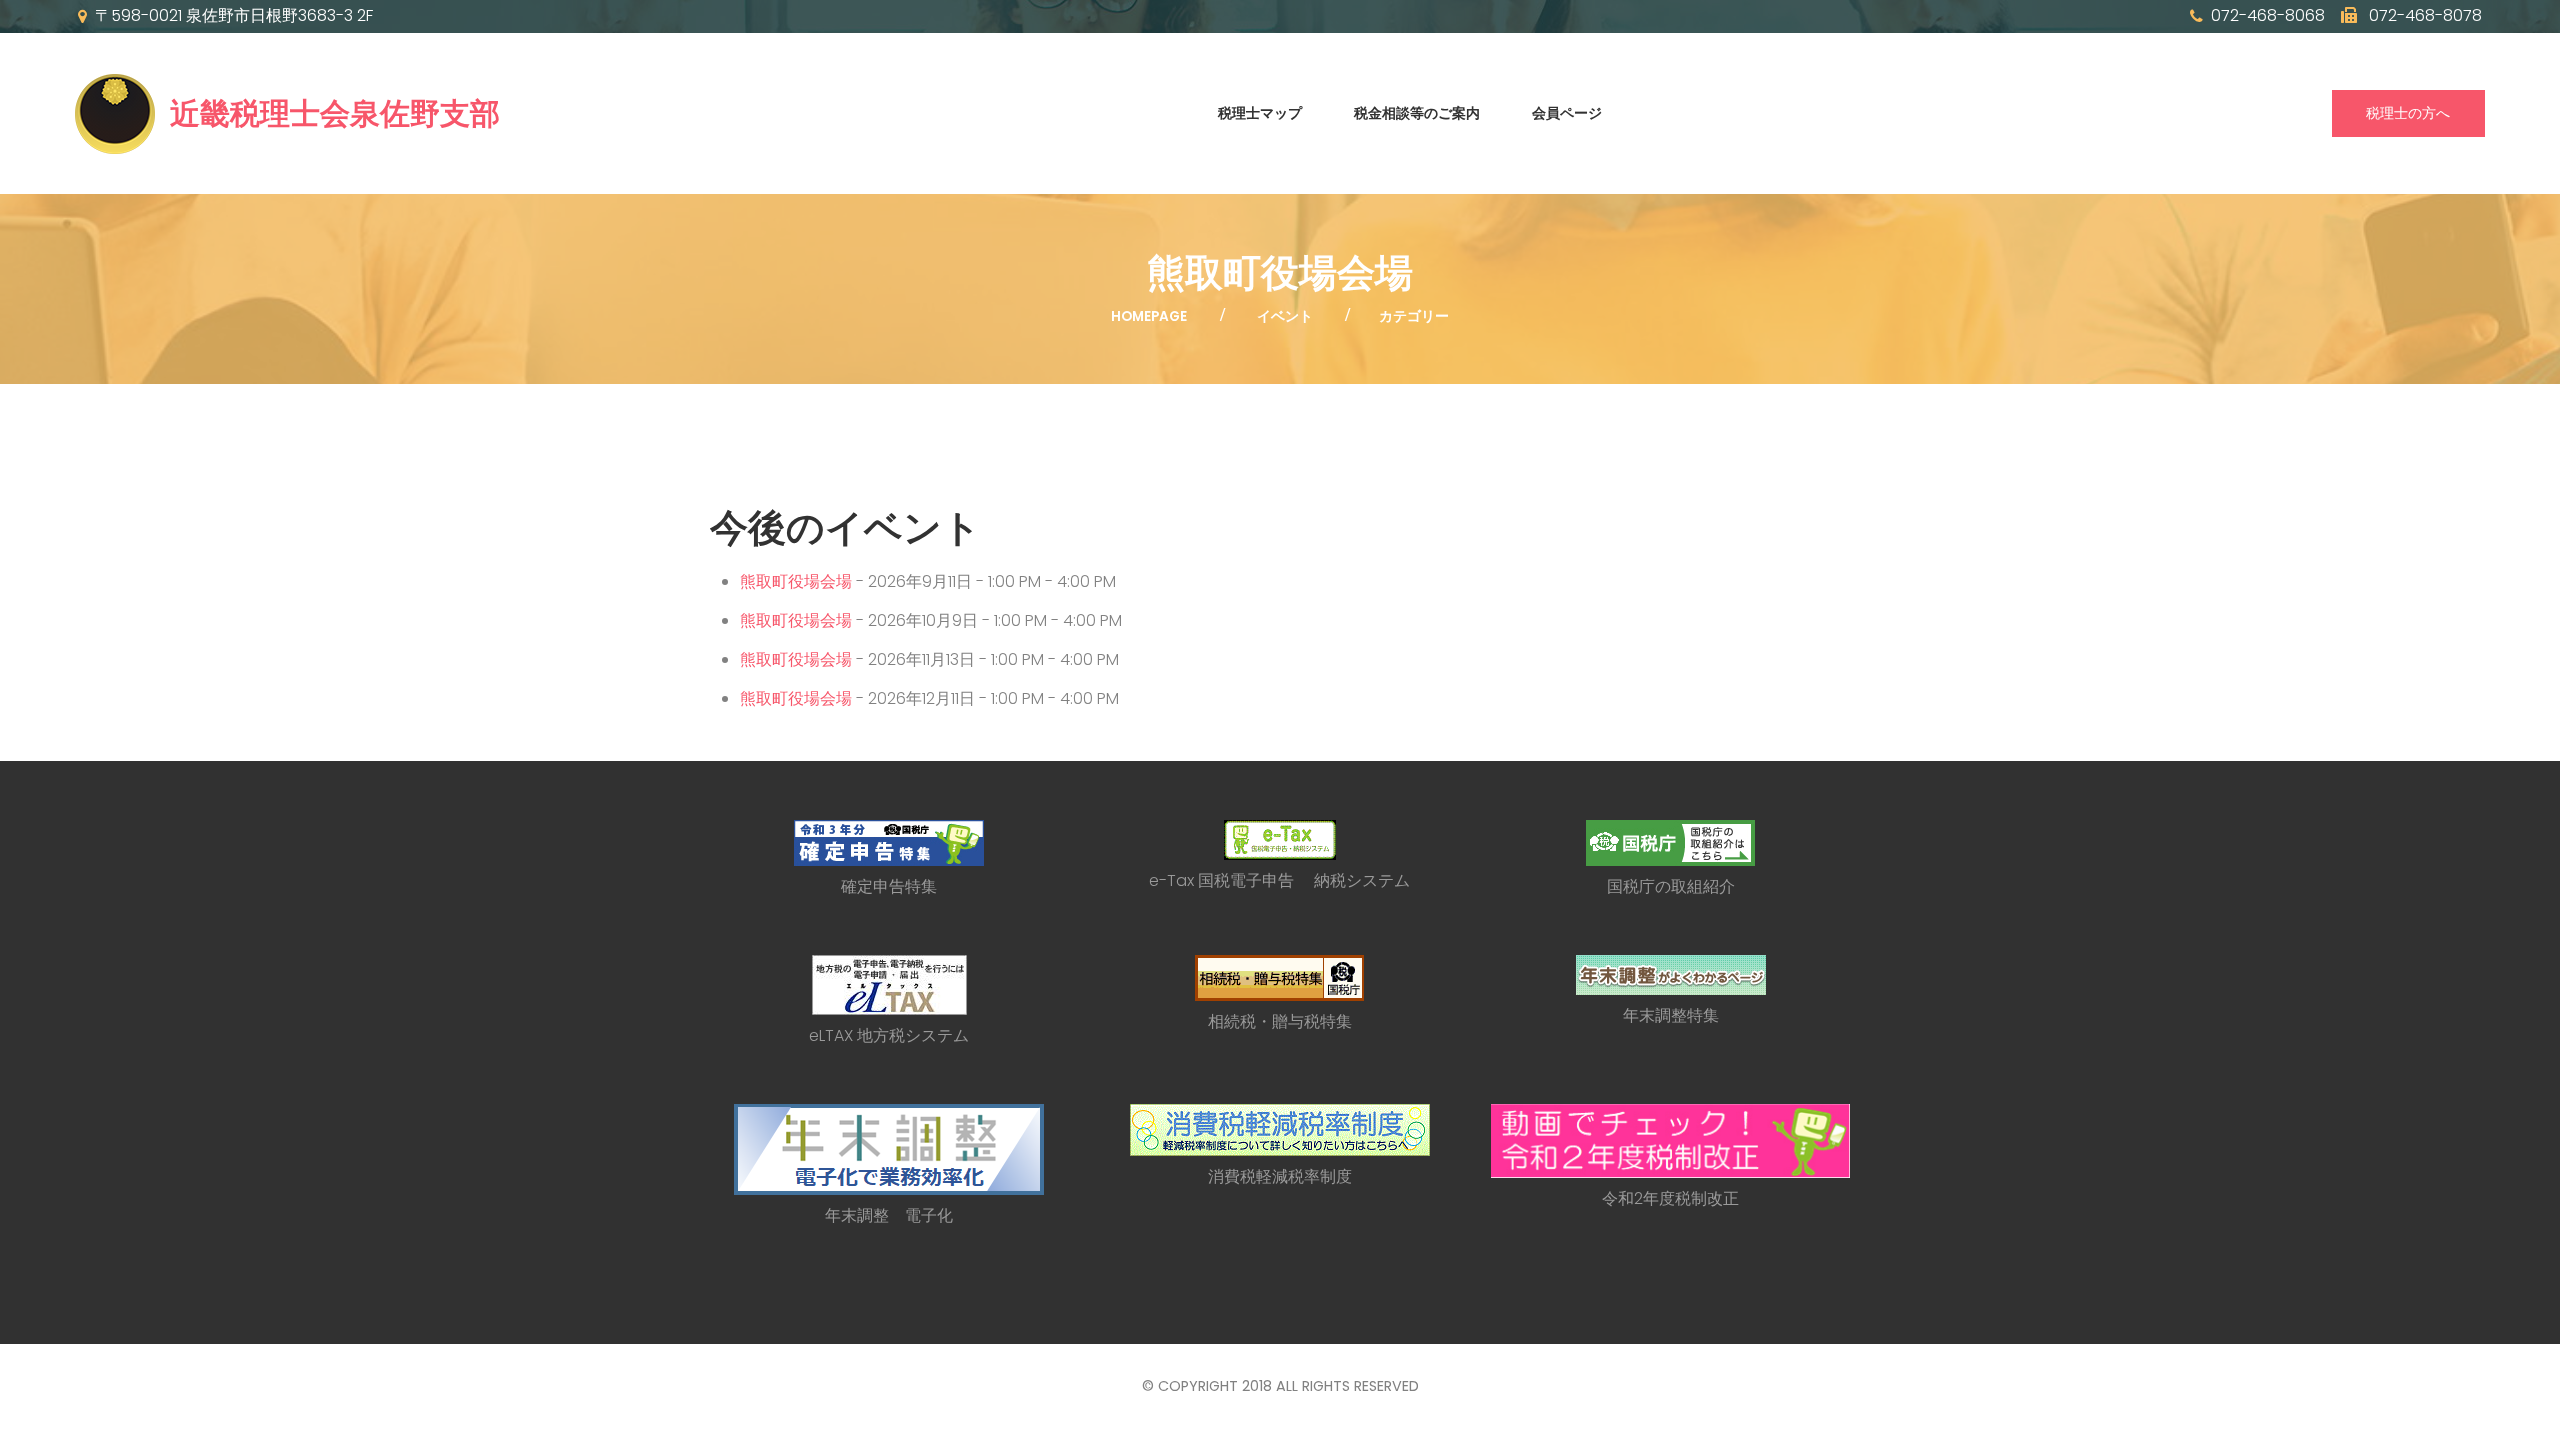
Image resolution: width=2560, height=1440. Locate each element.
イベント (1285, 316)
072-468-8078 (2423, 16)
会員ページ (1567, 113)
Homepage (1149, 316)
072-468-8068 (2268, 16)
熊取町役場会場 (796, 581)
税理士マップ (1260, 113)
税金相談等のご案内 (1417, 113)
